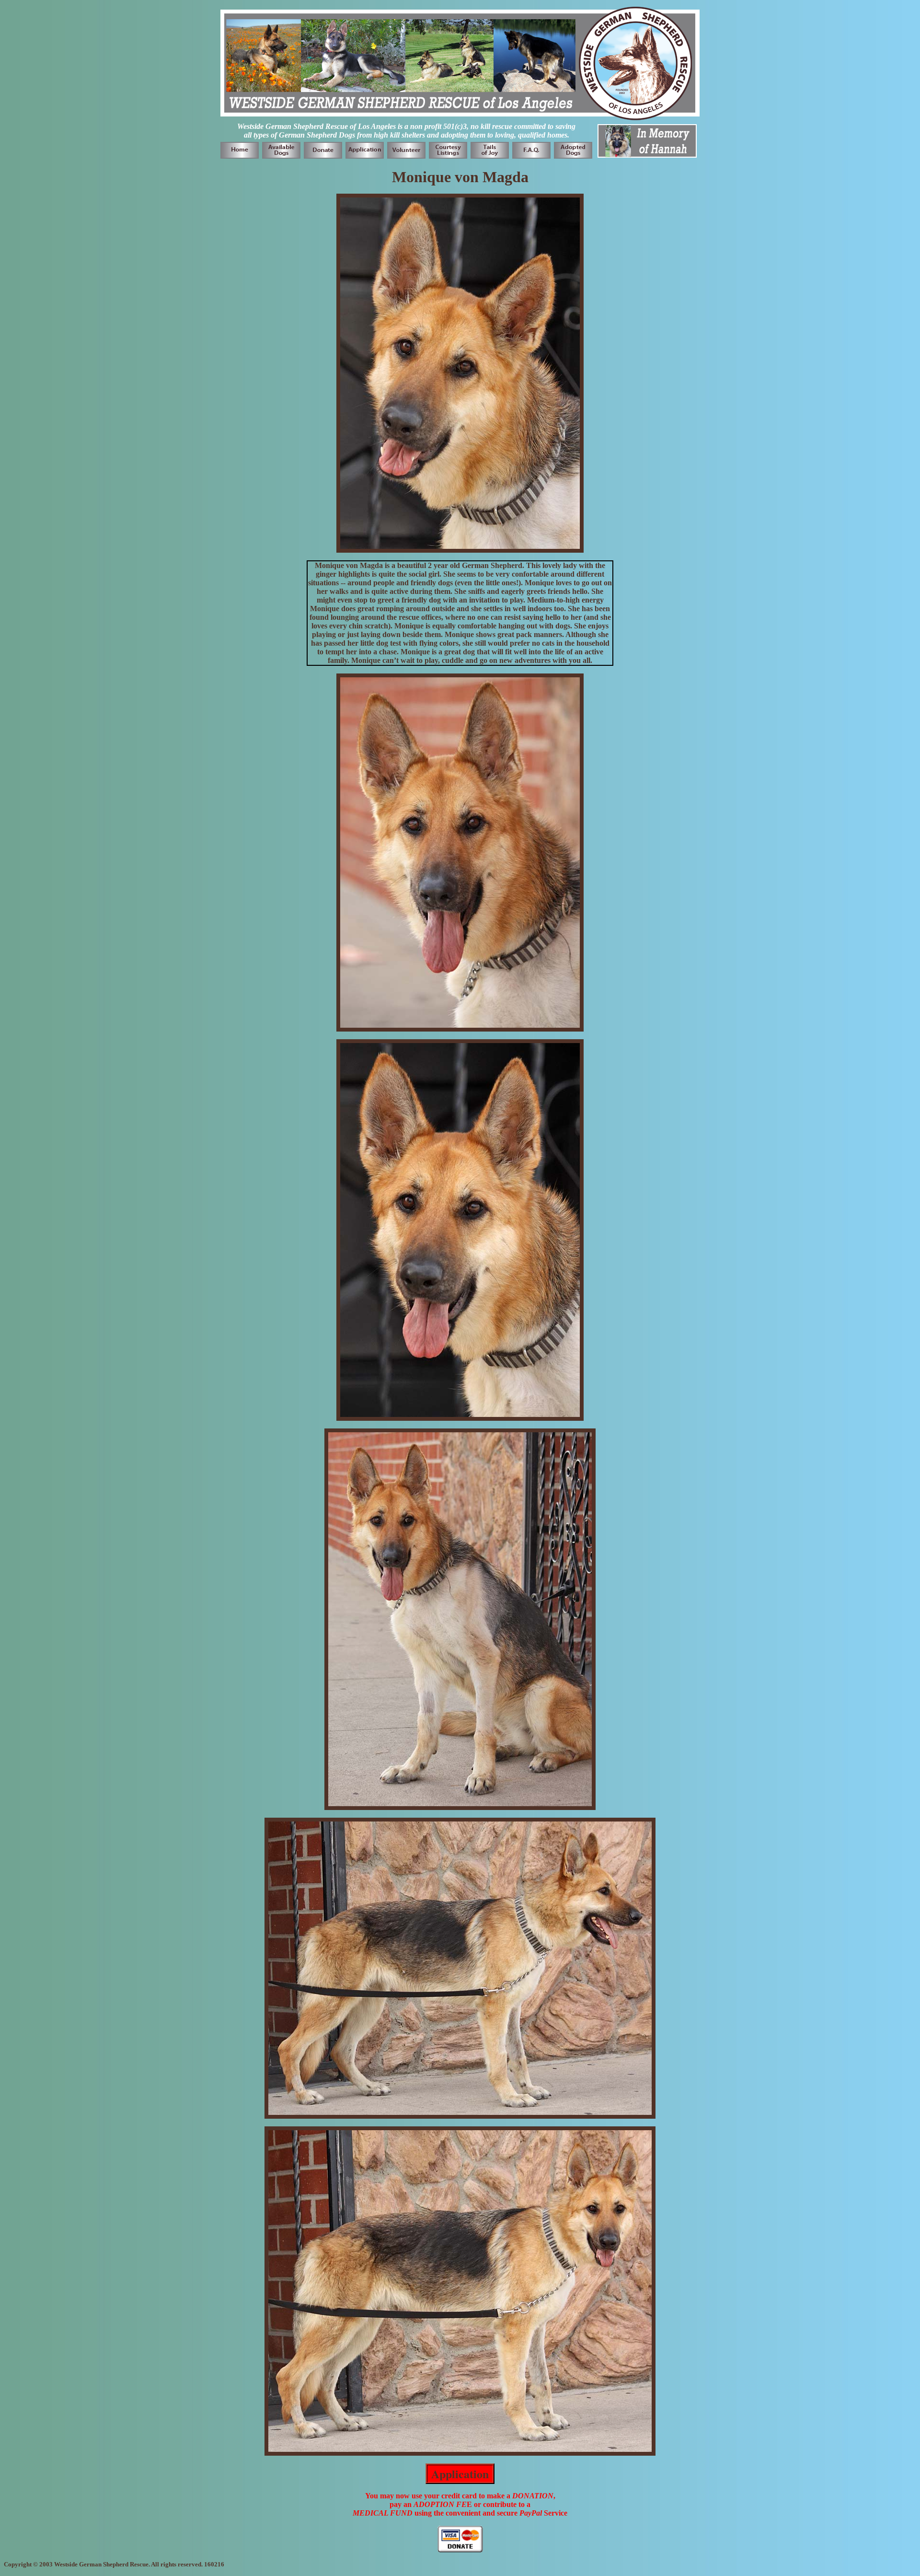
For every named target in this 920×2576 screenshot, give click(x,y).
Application (460, 2474)
